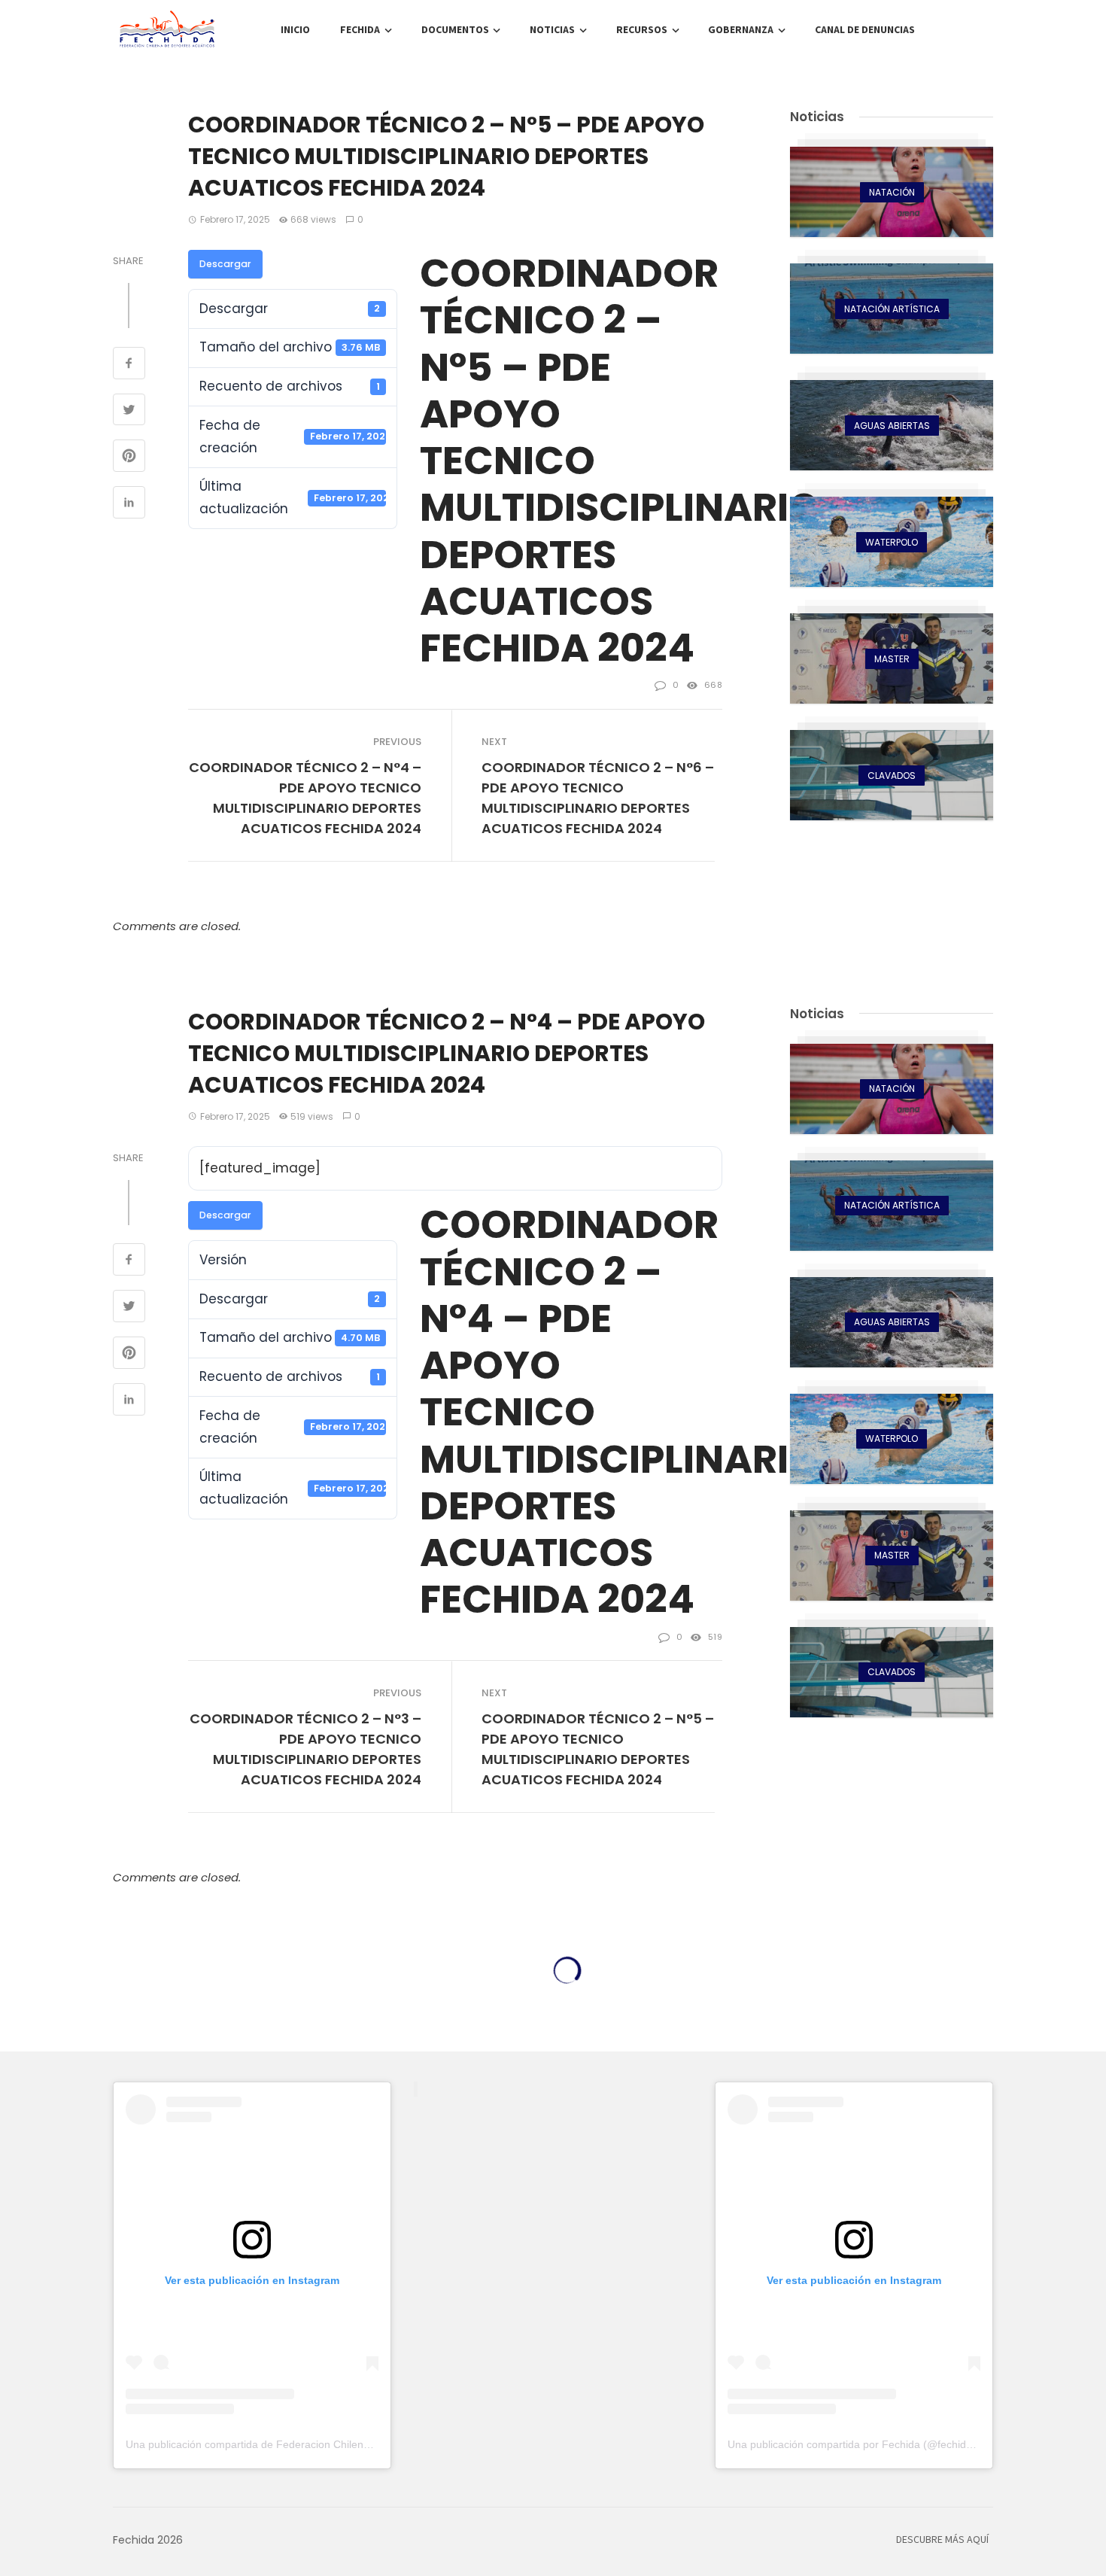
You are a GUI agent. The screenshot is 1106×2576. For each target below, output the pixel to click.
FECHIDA (360, 30)
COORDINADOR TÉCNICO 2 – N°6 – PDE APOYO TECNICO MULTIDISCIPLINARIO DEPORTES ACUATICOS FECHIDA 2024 (598, 798)
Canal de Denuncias (865, 30)
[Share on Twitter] (129, 412)
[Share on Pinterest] (129, 458)
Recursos (642, 30)
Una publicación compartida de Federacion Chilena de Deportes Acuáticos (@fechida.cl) (336, 2444)
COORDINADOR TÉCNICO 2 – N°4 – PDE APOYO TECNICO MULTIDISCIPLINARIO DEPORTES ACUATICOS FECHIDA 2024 (305, 798)
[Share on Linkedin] (129, 504)
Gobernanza (741, 30)
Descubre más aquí (942, 2540)
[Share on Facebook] (129, 365)
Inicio (295, 30)
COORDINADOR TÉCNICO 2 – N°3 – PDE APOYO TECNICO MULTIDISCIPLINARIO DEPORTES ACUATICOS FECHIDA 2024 (305, 1749)
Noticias (552, 30)
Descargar (225, 264)
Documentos (455, 30)
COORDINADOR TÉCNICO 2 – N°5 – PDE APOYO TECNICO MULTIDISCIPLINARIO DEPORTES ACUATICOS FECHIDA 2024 (598, 1749)
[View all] (892, 192)
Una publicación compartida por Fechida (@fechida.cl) (857, 2444)
